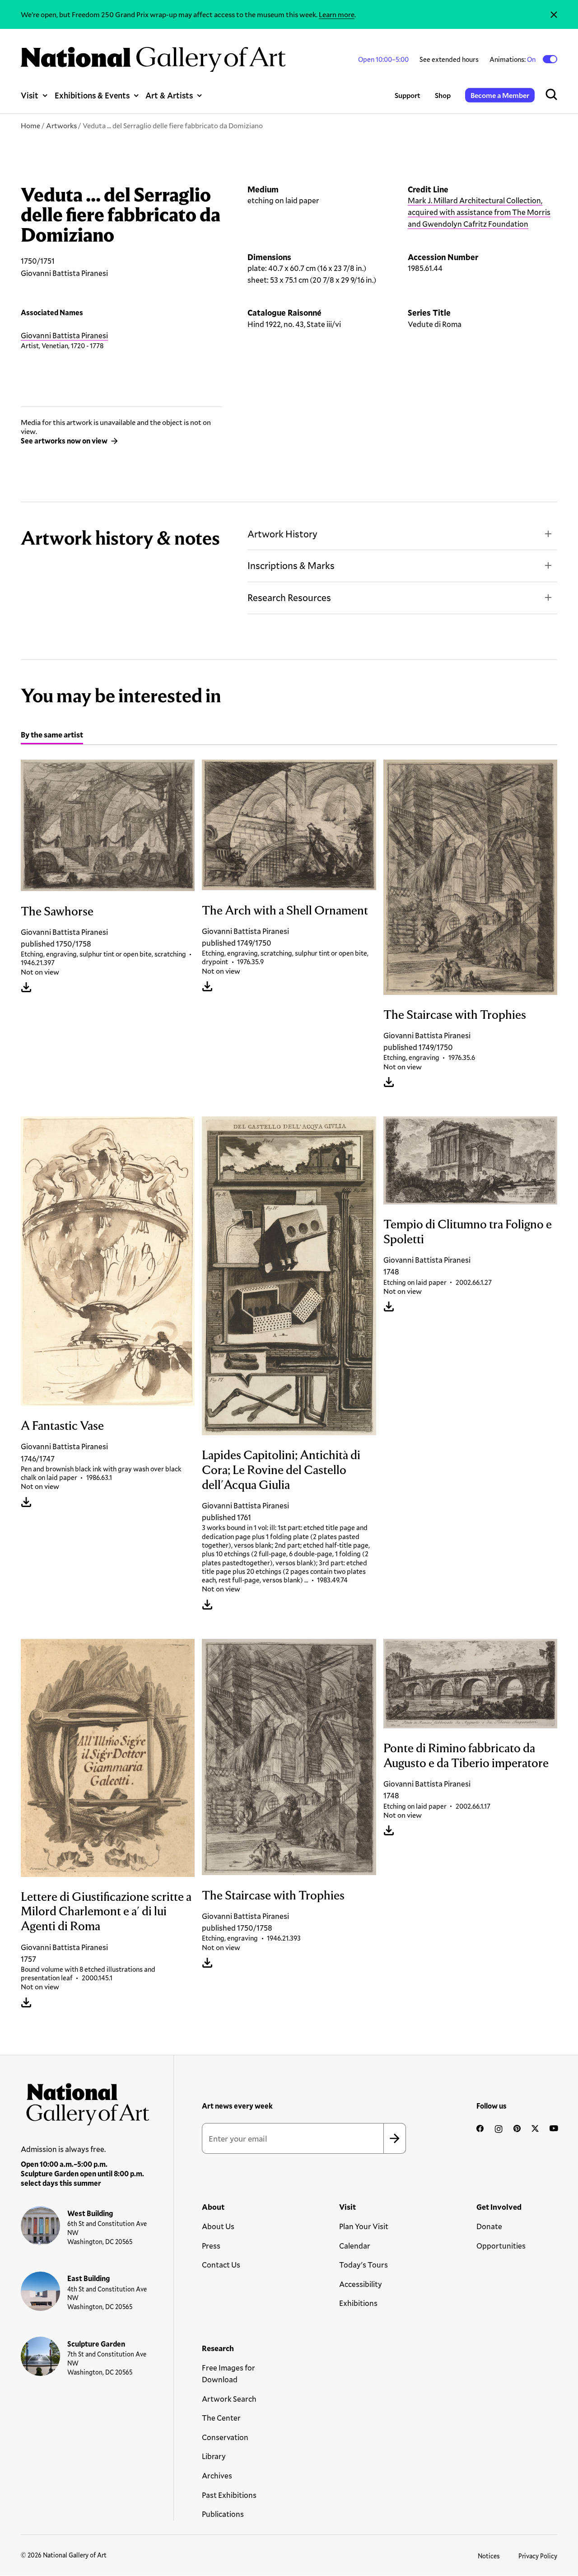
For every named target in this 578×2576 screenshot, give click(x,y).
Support (408, 95)
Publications (223, 2514)
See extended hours (449, 59)
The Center (221, 2418)
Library (214, 2456)
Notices (489, 2556)
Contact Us (221, 2265)
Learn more (337, 14)
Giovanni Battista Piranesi (64, 335)
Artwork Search (229, 2399)
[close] (554, 14)
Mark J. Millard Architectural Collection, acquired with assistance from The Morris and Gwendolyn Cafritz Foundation (479, 212)
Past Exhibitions (229, 2495)
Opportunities (501, 2246)
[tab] (52, 736)
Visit (30, 95)
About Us (218, 2226)
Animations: (513, 59)
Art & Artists (169, 95)
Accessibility (361, 2284)
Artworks (61, 125)
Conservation (225, 2437)
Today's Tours (364, 2265)
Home (30, 125)
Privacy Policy (538, 2556)
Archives (217, 2476)
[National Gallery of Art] (85, 2101)
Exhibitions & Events (92, 95)
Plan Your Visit (364, 2226)
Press (211, 2246)
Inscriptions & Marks (291, 565)
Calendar (355, 2246)
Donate (489, 2226)
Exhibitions (358, 2303)
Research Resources (289, 597)
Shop (443, 95)
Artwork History (282, 534)
